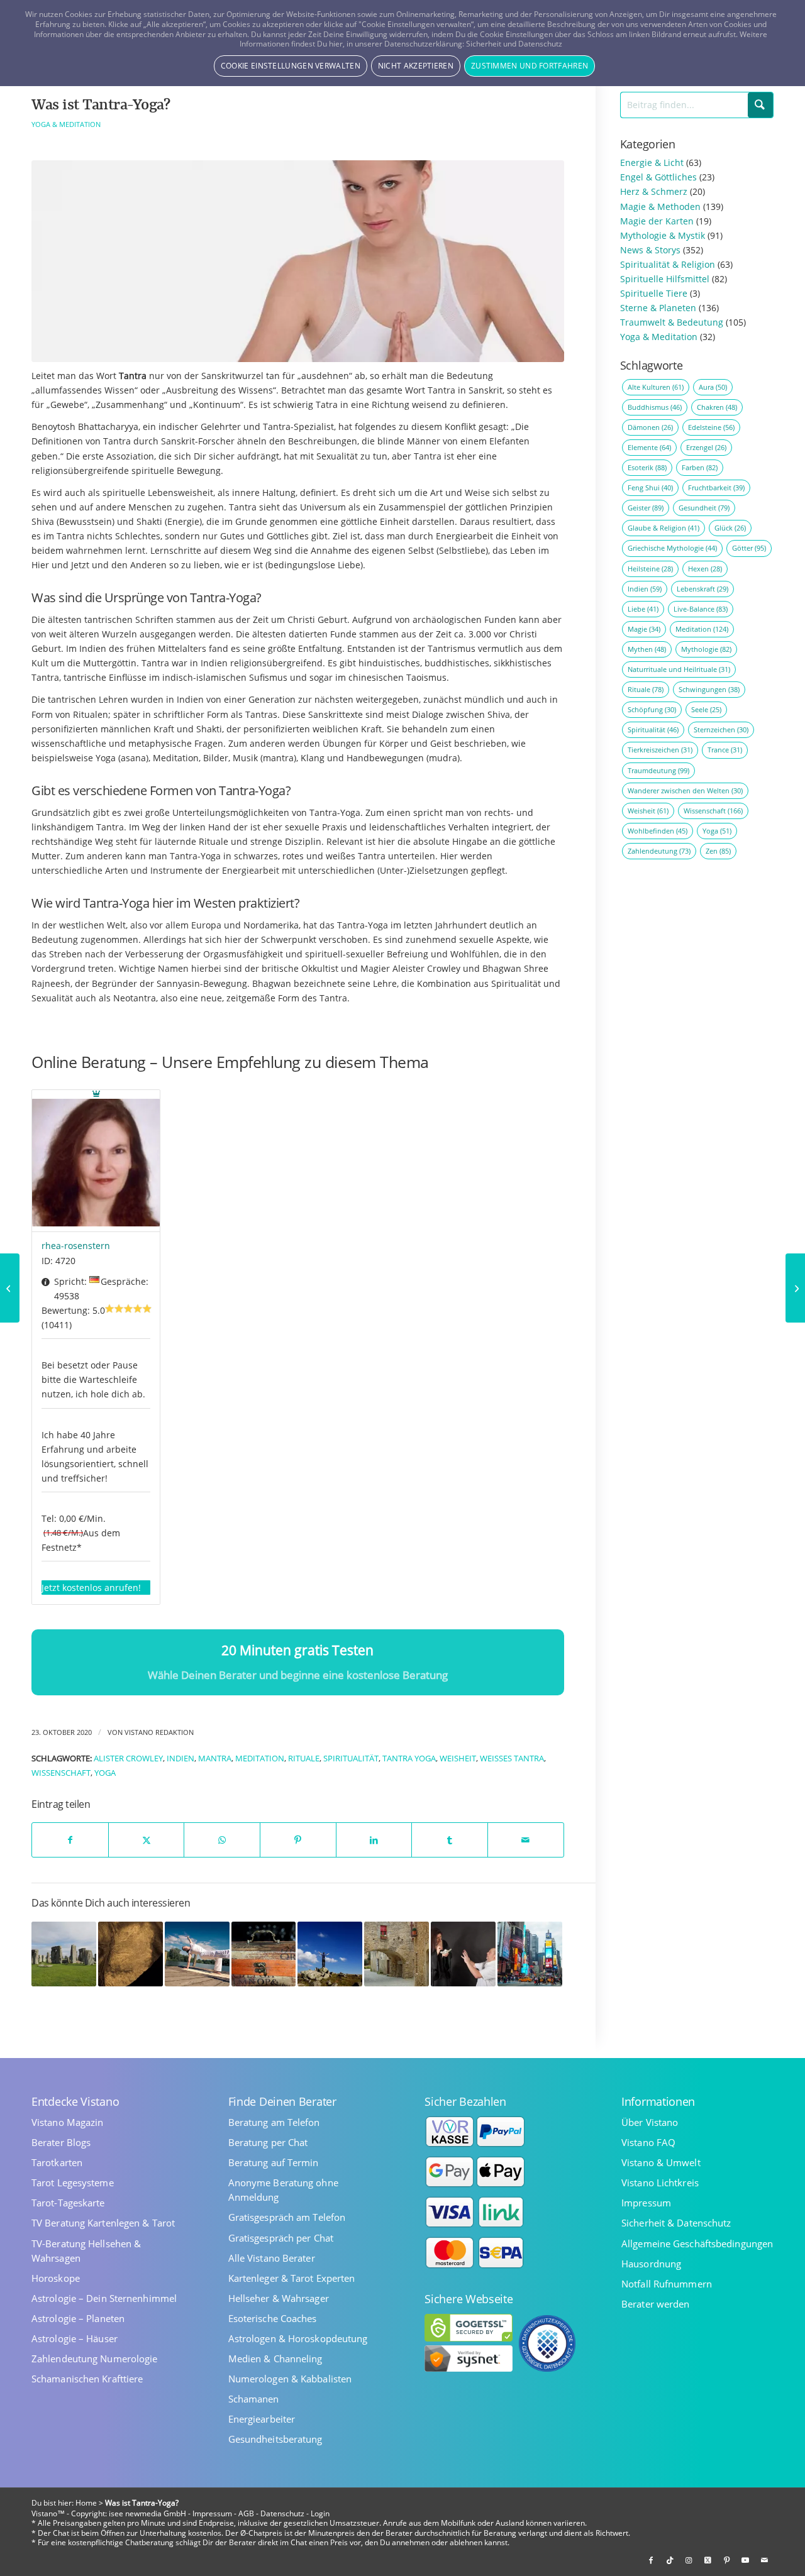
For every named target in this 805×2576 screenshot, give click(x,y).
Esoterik (647, 467)
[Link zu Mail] (764, 2560)
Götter (749, 548)
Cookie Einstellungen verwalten (291, 66)
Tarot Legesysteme (73, 2183)
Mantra (215, 1759)
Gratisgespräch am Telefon (287, 2217)
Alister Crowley (128, 1759)
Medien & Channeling (275, 2359)
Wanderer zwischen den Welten (685, 790)
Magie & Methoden (660, 206)
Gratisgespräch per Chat (281, 2238)
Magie (644, 629)
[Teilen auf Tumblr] (450, 1840)
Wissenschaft (61, 1773)
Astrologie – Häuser (75, 2339)
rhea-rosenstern (76, 1246)
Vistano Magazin (68, 2122)
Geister (646, 508)
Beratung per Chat (268, 2143)
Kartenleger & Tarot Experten (292, 2278)
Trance (725, 750)
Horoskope (56, 2278)
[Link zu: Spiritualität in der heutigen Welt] (64, 1954)
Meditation (260, 1759)
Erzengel (706, 447)
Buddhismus (655, 407)
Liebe (643, 609)
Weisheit (458, 1759)
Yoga (105, 1773)
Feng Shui (650, 487)
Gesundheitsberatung (275, 2439)
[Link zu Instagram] (689, 2560)
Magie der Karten (657, 221)
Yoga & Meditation (66, 124)
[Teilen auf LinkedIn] (374, 1840)
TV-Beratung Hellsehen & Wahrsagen (86, 2251)
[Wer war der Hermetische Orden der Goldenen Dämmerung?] (10, 1288)
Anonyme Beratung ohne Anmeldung (283, 2190)
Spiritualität (351, 1759)
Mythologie (706, 649)
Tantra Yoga (409, 1759)
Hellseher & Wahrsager (279, 2298)
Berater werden (655, 2304)
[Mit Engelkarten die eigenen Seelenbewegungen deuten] (795, 1288)
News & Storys (650, 250)
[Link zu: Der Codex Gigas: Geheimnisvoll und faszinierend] (264, 1954)
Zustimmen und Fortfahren (530, 66)
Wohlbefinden (658, 831)
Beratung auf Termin (274, 2163)
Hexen (705, 569)
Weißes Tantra (512, 1759)
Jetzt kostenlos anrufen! (91, 1588)
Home (86, 2503)
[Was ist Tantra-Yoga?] (298, 261)
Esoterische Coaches (273, 2319)
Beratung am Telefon (274, 2122)
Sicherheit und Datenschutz (514, 44)
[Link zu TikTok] (670, 2560)
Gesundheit (704, 508)
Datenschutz (282, 2513)
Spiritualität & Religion (668, 264)
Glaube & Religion (663, 528)
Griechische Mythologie (672, 548)
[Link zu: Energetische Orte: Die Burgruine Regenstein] (397, 1954)
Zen (718, 851)
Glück (730, 528)
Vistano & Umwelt (661, 2163)
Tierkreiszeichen (660, 750)
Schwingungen (709, 689)
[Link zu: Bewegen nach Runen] (197, 1954)
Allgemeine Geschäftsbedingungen (697, 2244)
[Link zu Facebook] (651, 2560)
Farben (700, 467)
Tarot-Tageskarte (68, 2203)
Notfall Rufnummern (667, 2284)
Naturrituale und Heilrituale (679, 669)
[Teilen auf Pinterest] (298, 1840)
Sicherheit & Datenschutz (676, 2223)
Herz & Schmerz (654, 191)
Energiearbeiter (262, 2419)
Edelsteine (711, 427)
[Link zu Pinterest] (726, 2560)
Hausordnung (651, 2264)
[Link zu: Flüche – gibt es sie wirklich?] (463, 1954)
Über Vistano (650, 2122)
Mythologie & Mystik (663, 235)
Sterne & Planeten (658, 308)
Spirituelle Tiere (654, 293)
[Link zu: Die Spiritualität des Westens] (530, 1954)
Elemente (649, 447)
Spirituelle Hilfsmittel (665, 279)
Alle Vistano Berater (272, 2258)
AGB (246, 2513)
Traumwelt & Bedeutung (672, 322)
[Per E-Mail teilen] (526, 1840)
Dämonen (650, 427)
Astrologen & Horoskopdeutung (298, 2339)
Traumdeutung (658, 770)
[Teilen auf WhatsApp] (222, 1840)
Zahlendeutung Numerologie (95, 2359)
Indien (180, 1759)
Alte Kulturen (656, 387)
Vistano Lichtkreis (660, 2183)
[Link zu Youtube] (745, 2560)
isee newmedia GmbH (147, 2513)
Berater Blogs (61, 2143)
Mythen (647, 649)
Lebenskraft (702, 589)
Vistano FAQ (648, 2143)
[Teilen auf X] (147, 1840)
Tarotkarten (57, 2163)
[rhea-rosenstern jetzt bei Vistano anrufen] (96, 1161)
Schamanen (254, 2399)
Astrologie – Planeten (78, 2319)
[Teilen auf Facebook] (70, 1840)
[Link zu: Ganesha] (130, 1954)
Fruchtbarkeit (716, 487)
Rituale (304, 1759)
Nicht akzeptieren (416, 66)
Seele (706, 709)
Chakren (717, 407)
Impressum (646, 2203)
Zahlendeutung (659, 851)
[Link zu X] (708, 2560)
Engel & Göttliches (658, 177)
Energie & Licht (652, 162)
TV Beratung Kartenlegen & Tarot (103, 2223)
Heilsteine (650, 569)
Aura (713, 387)
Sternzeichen (721, 729)
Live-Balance (701, 609)
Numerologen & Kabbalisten (290, 2379)
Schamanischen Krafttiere (87, 2379)
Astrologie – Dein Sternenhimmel (104, 2298)
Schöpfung (652, 709)
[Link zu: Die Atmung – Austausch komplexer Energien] (330, 1954)
